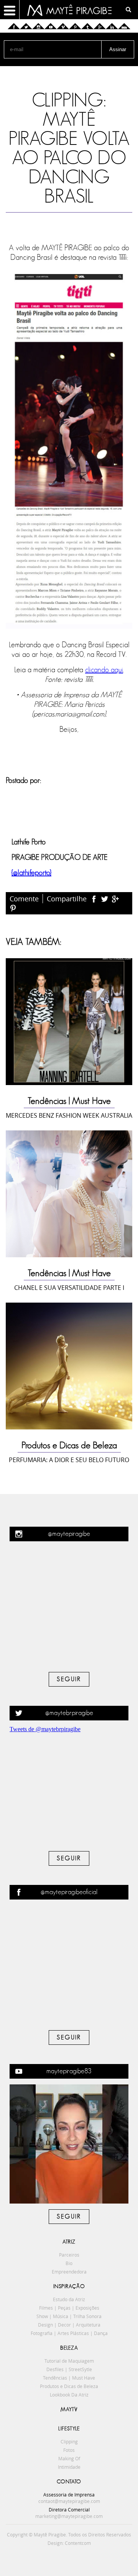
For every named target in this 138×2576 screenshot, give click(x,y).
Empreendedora (69, 2272)
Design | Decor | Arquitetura (69, 2325)
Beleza (69, 2348)
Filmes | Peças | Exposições (69, 2308)
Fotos (69, 2450)
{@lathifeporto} (31, 873)
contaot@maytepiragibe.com (69, 2501)
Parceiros (69, 2255)
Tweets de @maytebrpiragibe (45, 1729)
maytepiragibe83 (69, 2071)
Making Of (69, 2458)
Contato (69, 2482)
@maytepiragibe (69, 1534)
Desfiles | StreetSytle (69, 2369)
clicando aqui (104, 670)
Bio (69, 2263)
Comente (24, 899)
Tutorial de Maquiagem (69, 2361)
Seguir (69, 1679)
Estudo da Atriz (69, 2299)
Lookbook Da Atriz (69, 2395)
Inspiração (69, 2287)
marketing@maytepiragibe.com (69, 2516)
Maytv (69, 2410)
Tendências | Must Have (69, 1101)
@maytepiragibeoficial (69, 1892)
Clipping (69, 2441)
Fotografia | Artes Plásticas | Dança (69, 2333)
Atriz (69, 2242)
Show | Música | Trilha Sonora (69, 2316)
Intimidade (69, 2467)
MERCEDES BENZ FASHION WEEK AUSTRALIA (69, 1115)
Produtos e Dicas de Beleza (69, 1446)
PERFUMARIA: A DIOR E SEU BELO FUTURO (69, 1460)
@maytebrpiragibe (69, 1713)
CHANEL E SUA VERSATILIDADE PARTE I (69, 1288)
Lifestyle (69, 2429)
